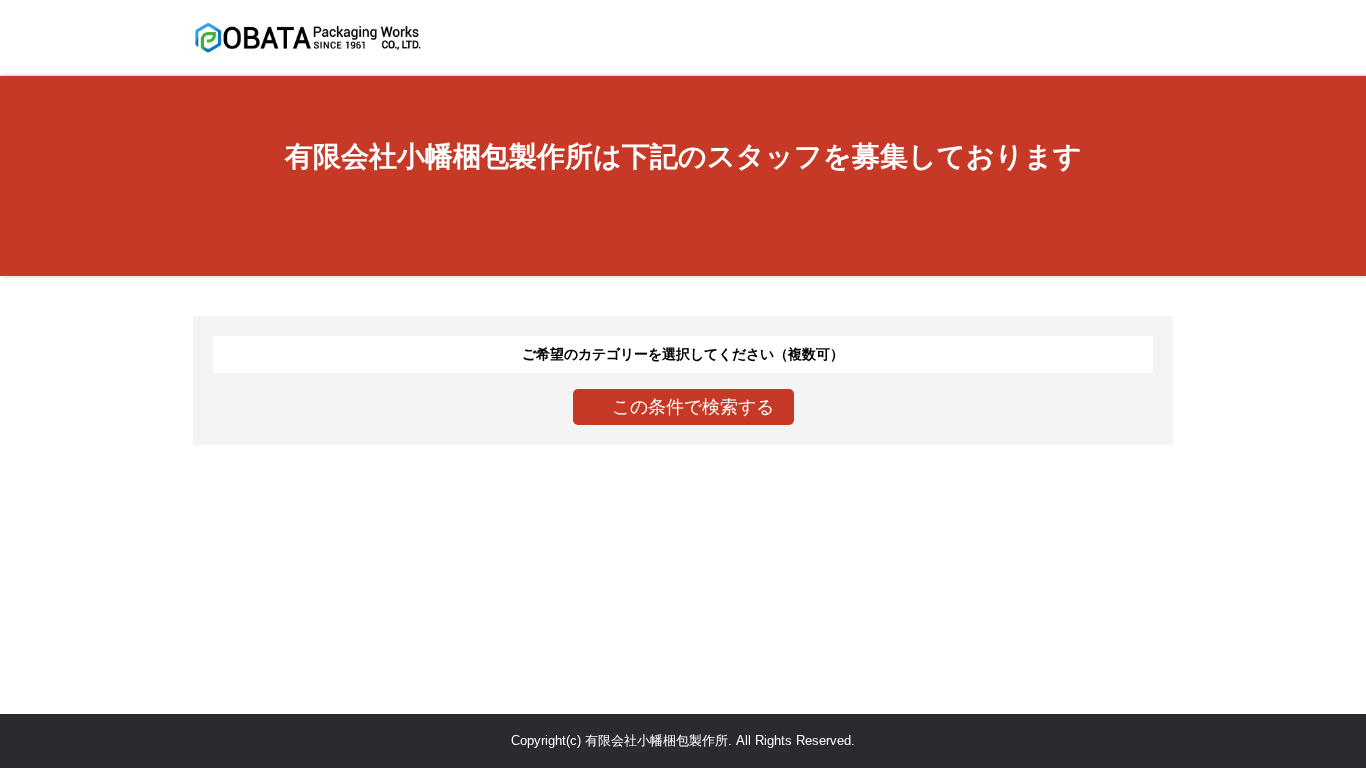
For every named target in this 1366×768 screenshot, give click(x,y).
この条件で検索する (690, 407)
